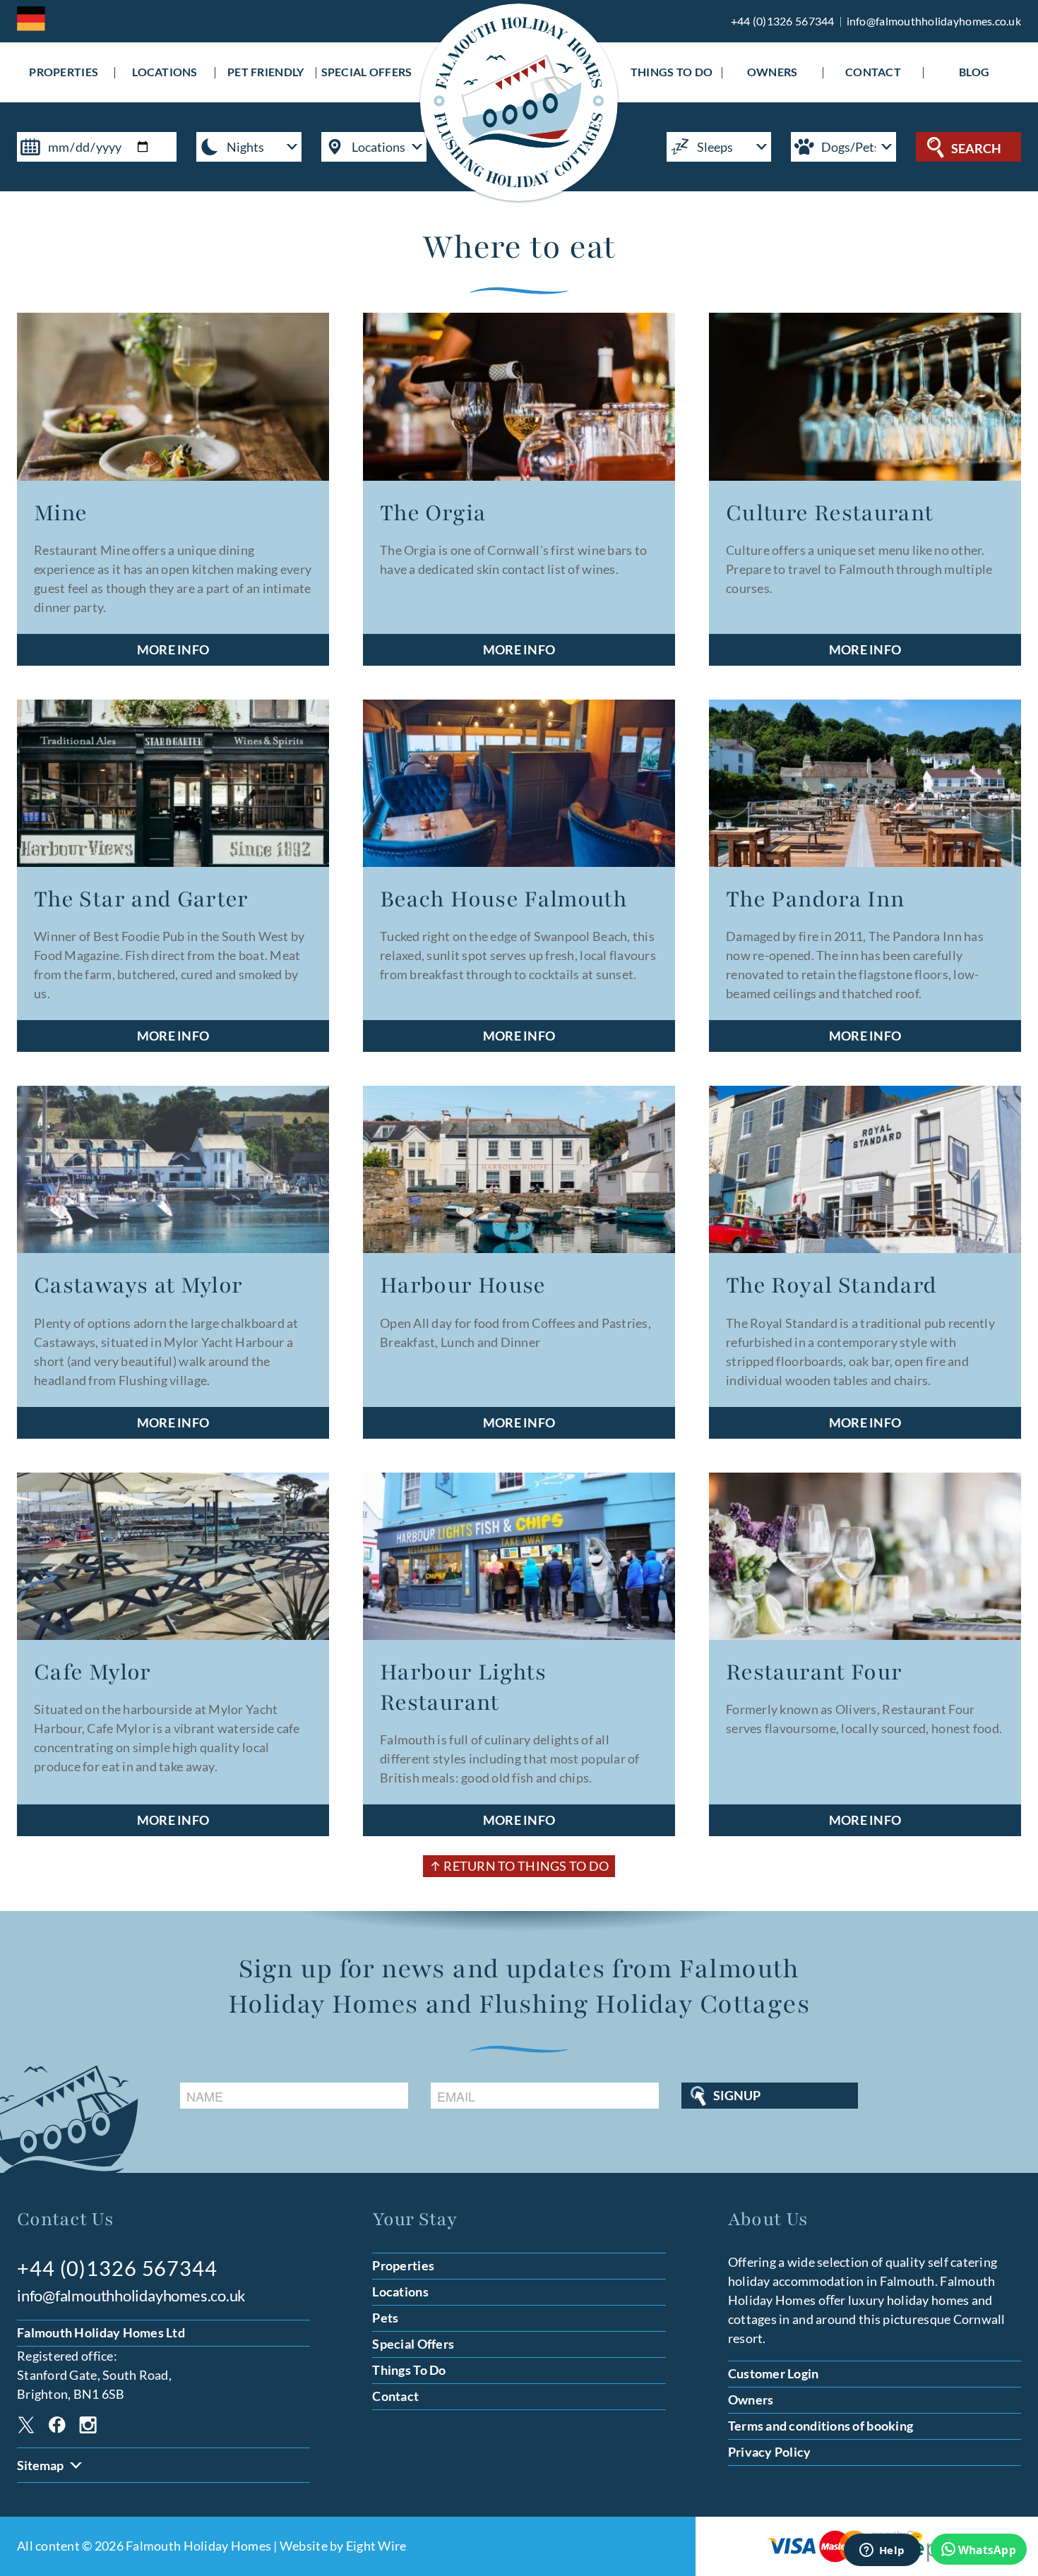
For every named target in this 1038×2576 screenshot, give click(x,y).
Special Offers (367, 73)
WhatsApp (987, 2550)
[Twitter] (26, 2427)
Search (976, 148)
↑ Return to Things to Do (519, 1866)
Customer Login (774, 2373)
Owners (772, 73)
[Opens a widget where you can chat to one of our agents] (882, 2551)
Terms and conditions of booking (821, 2426)
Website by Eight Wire (343, 2546)
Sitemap (40, 2465)
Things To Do (672, 73)
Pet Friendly (266, 73)
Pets (385, 2318)
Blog (974, 73)
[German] (31, 19)
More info (173, 649)
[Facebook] (57, 2427)
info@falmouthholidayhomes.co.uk (934, 21)
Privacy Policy (770, 2452)
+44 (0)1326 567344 (783, 21)
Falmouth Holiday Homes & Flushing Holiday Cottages (519, 102)
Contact (873, 73)
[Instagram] (88, 2427)
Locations (165, 73)
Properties (64, 73)
